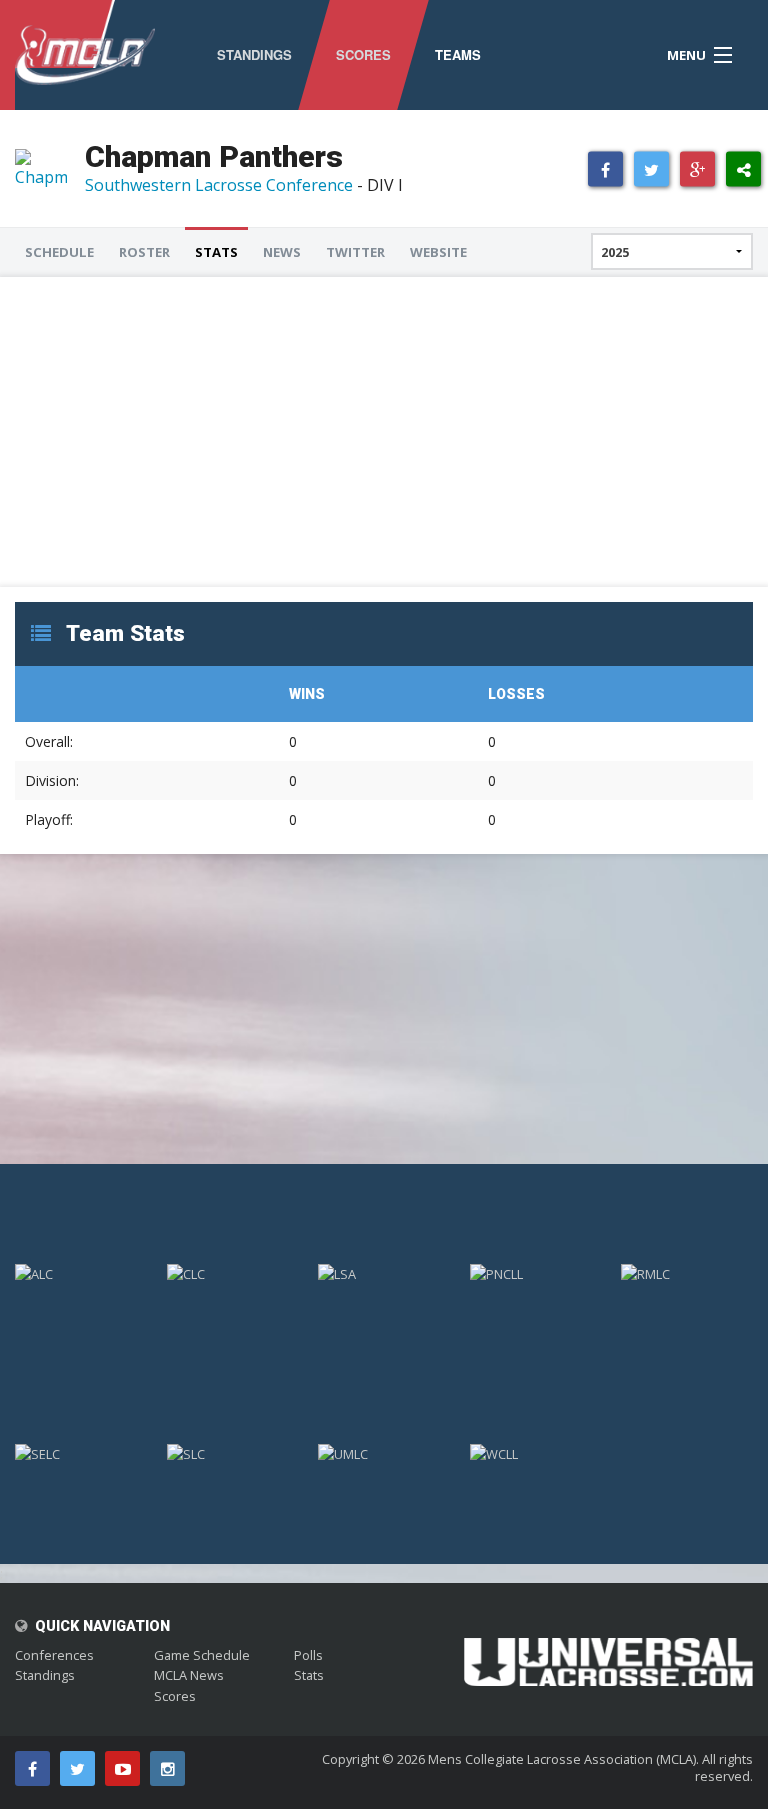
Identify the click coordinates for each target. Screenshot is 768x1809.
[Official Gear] (608, 1648)
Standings (45, 1675)
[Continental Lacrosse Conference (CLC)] (233, 1273)
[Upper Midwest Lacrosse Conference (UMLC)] (384, 1453)
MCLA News (189, 1675)
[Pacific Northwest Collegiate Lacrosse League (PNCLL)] (536, 1273)
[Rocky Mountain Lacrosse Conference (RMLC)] (687, 1273)
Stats (309, 1675)
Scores (175, 1696)
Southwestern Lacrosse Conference (219, 185)
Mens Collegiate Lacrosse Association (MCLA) (562, 1759)
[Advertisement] (384, 432)
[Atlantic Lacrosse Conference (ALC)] (81, 1273)
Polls (308, 1655)
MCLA (85, 55)
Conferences (54, 1655)
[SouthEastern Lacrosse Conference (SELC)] (81, 1453)
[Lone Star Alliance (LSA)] (384, 1273)
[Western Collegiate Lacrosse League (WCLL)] (536, 1453)
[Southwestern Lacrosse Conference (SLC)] (233, 1453)
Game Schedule (202, 1655)
